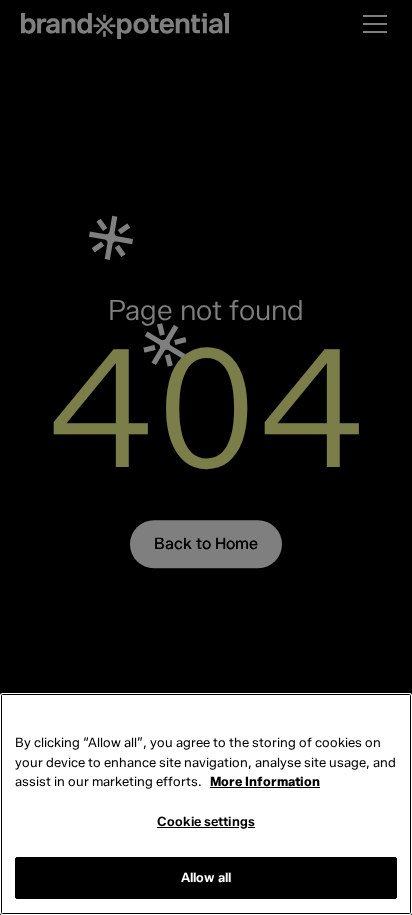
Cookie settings (206, 821)
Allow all (206, 877)
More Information (265, 781)
